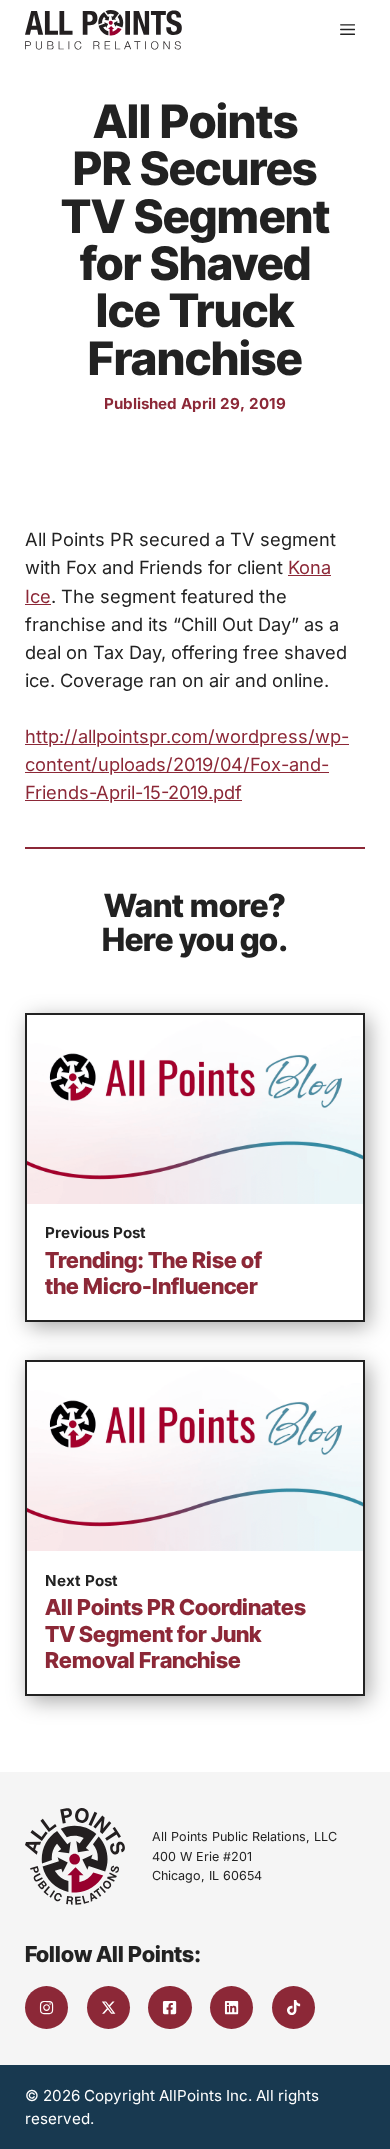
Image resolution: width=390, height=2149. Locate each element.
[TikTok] (293, 2007)
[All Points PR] (103, 30)
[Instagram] (46, 2007)
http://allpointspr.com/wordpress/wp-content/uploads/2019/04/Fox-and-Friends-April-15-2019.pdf (187, 764)
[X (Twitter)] (108, 2007)
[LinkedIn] (231, 2007)
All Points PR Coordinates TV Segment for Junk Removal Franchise (175, 1633)
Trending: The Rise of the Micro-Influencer (153, 1273)
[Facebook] (169, 2007)
